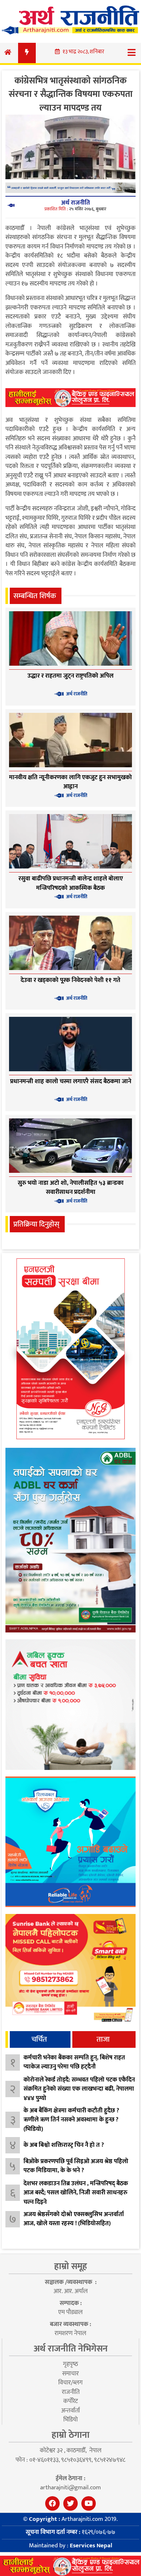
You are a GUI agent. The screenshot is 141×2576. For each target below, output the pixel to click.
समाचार (70, 2374)
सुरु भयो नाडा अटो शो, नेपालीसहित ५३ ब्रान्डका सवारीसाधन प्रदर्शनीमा (71, 1188)
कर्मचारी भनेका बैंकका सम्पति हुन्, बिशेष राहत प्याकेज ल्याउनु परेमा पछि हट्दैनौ (74, 2062)
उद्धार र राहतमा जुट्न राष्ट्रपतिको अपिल (70, 676)
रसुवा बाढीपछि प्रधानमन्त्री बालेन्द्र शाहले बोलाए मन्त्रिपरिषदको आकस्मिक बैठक (71, 883)
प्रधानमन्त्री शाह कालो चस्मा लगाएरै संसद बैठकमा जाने (71, 1081)
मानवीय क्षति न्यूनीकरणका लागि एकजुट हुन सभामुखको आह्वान (70, 782)
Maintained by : (70, 2546)
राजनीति (71, 2392)
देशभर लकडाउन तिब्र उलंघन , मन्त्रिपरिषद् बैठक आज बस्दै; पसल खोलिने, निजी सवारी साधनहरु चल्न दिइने (76, 2193)
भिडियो (70, 2420)
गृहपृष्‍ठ (70, 2364)
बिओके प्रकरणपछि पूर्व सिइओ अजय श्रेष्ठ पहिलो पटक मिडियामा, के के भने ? (76, 2166)
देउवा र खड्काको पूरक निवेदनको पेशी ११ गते (70, 980)
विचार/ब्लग (70, 2383)
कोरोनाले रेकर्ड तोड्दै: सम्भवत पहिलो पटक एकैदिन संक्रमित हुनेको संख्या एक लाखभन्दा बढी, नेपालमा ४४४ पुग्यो (79, 2089)
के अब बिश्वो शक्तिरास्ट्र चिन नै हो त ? (64, 2145)
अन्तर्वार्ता (70, 2411)
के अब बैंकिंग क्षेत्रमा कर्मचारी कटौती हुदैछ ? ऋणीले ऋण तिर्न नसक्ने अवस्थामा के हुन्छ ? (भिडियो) (71, 2120)
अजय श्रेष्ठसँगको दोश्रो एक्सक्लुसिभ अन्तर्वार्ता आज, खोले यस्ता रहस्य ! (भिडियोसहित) (74, 2219)
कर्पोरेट (70, 2401)
